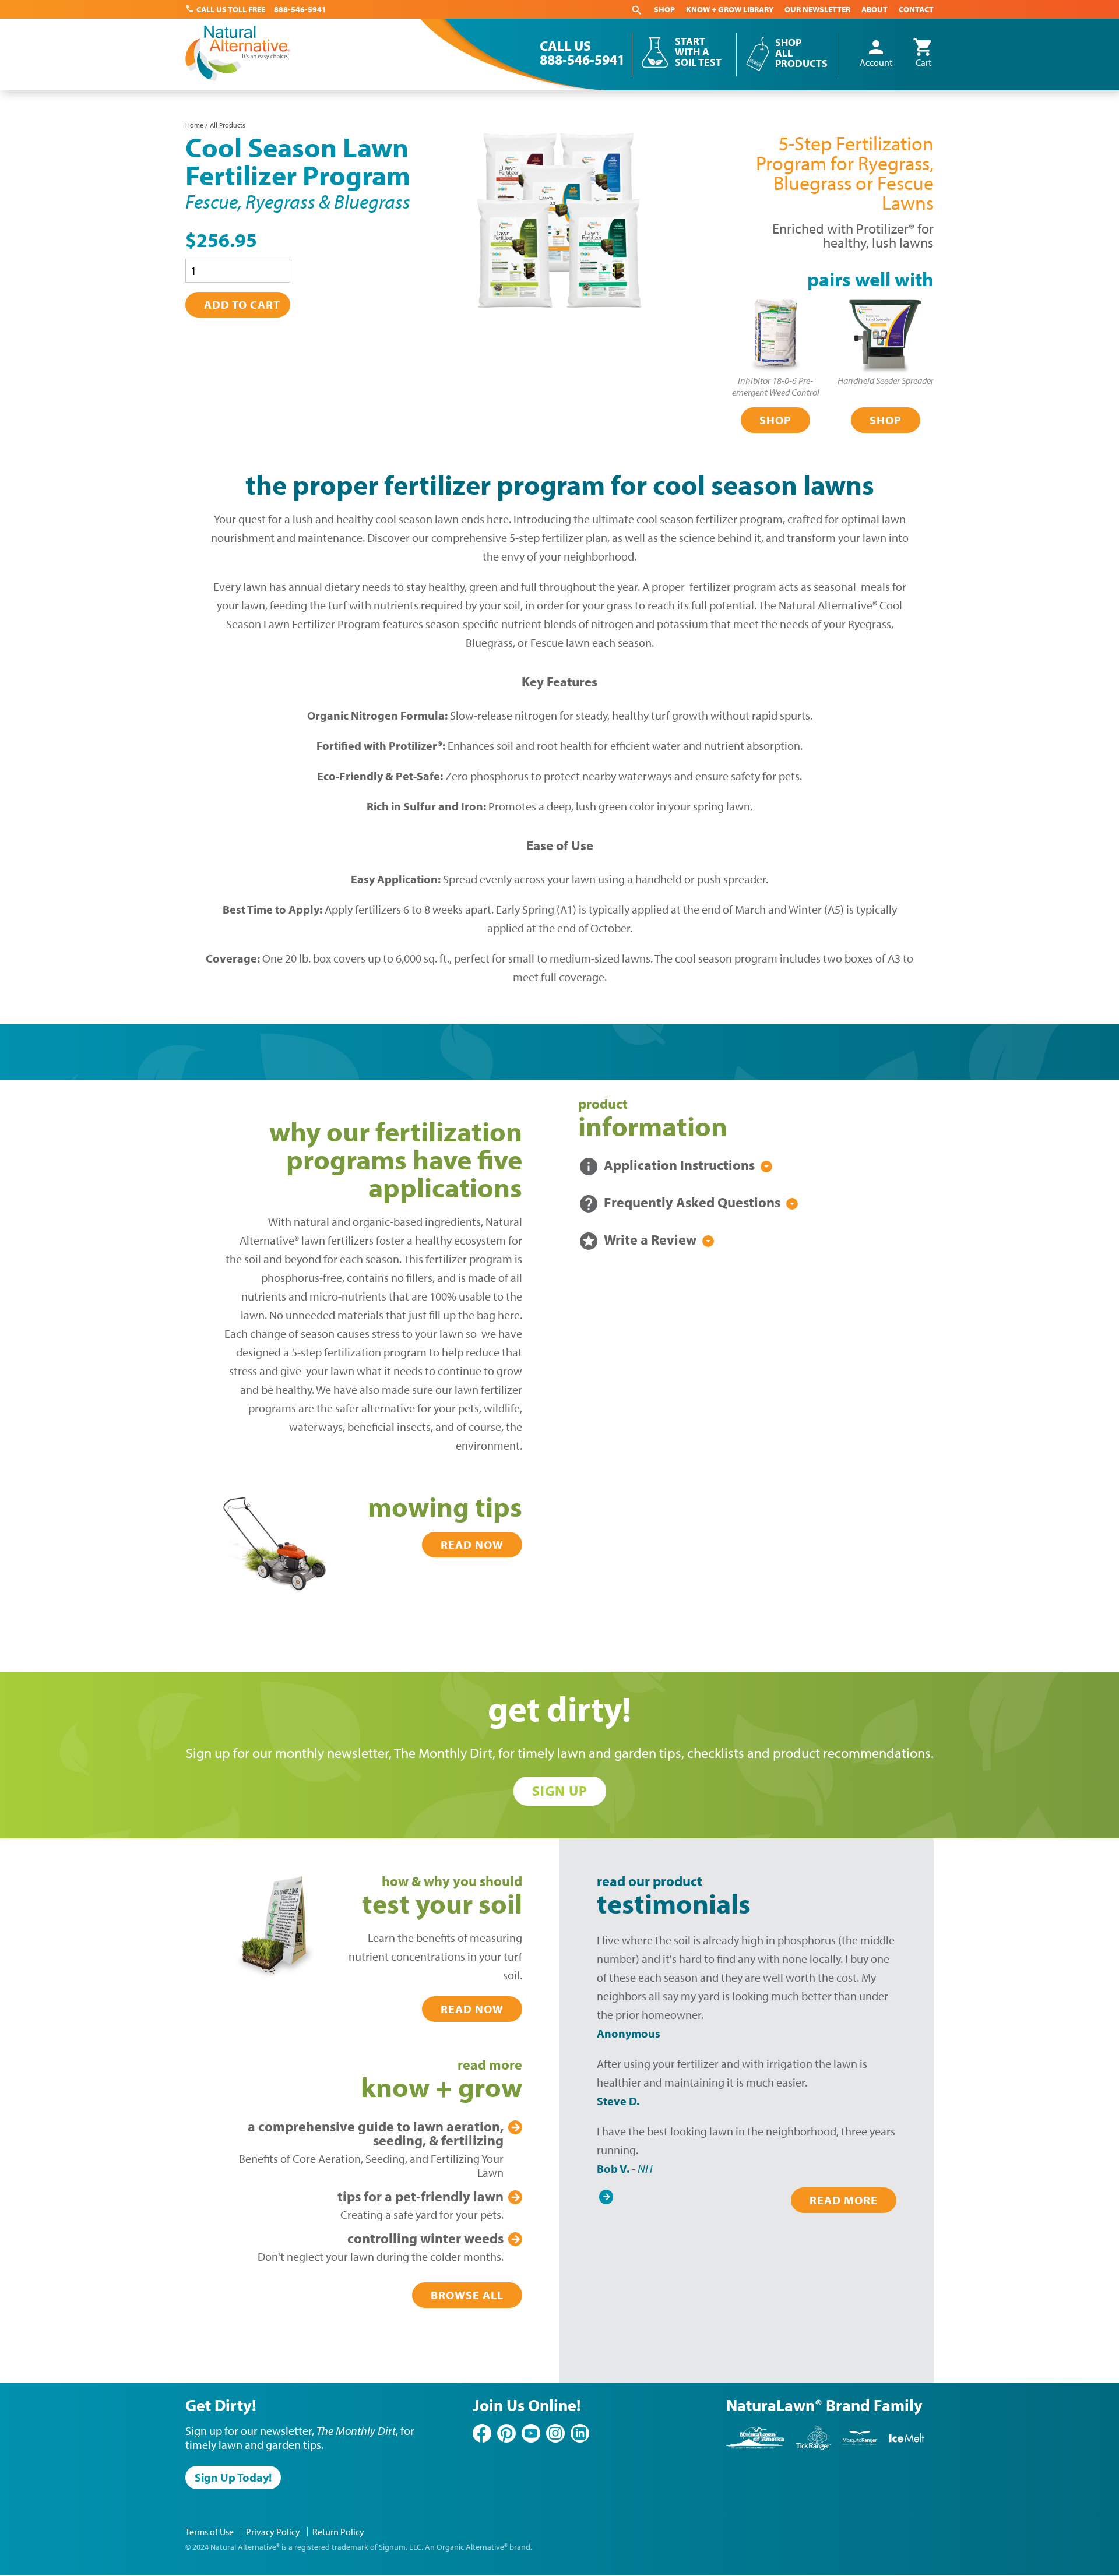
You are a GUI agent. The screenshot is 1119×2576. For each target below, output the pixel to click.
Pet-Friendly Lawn (420, 2196)
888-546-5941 (300, 9)
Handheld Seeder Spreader (886, 380)
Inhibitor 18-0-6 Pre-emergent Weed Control (776, 386)
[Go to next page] (606, 2194)
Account (876, 54)
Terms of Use (210, 2532)
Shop (664, 9)
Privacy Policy (273, 2532)
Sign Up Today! (233, 2477)
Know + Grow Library (730, 9)
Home (194, 125)
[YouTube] (531, 2433)
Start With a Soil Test (698, 52)
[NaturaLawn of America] (755, 2448)
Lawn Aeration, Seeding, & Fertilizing (376, 2133)
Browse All (467, 2295)
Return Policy (338, 2532)
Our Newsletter (817, 9)
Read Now (472, 1544)
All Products (228, 125)
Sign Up (560, 1791)
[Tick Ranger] (814, 2448)
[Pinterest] (506, 2433)
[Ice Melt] (907, 2448)
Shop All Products (801, 53)
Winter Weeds (425, 2238)
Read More (844, 2200)
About (875, 9)
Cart (923, 54)
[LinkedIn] (580, 2433)
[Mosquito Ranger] (860, 2448)
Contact (916, 9)
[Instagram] (555, 2433)
